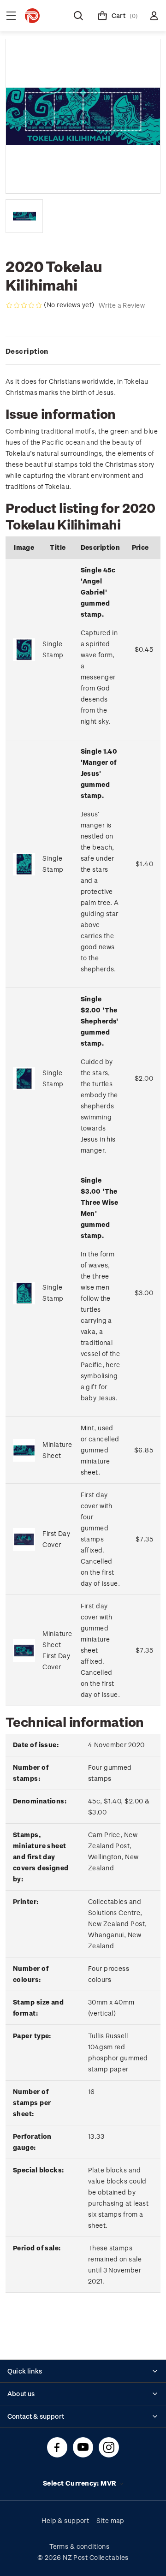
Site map (110, 2520)
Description (27, 351)
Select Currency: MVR (80, 2483)
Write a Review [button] (122, 305)
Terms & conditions (79, 2546)
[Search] (78, 16)
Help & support (65, 2520)
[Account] (154, 16)
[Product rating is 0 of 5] (24, 305)
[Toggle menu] (11, 16)
